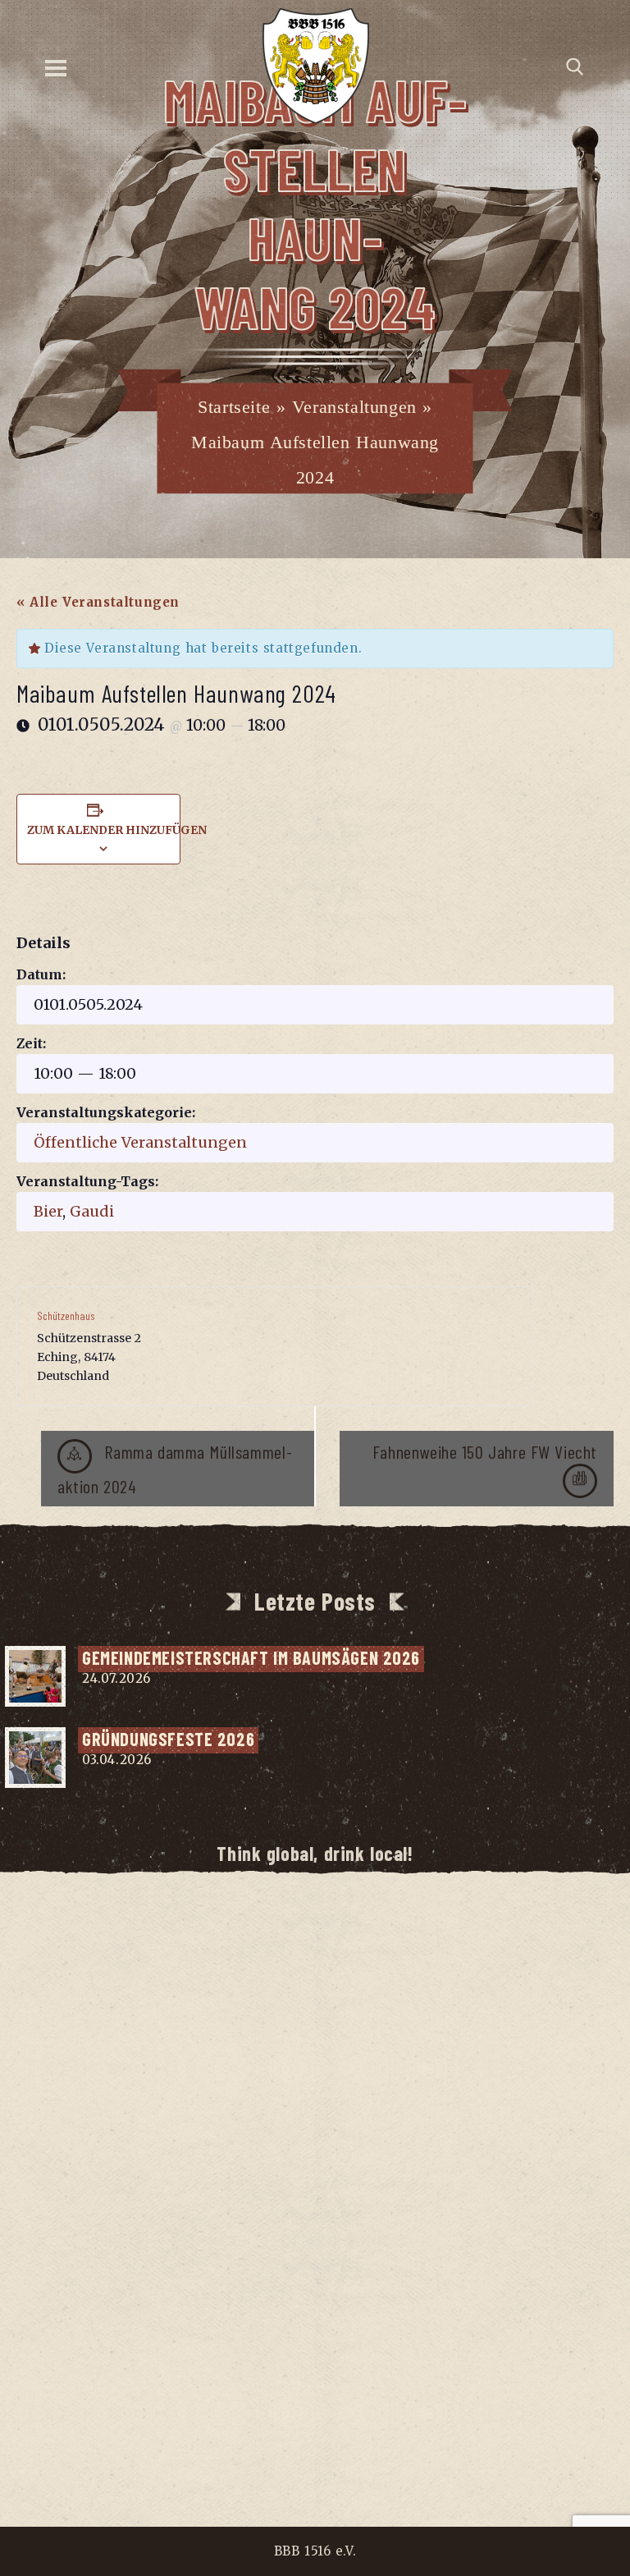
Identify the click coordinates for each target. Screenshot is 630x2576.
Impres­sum (219, 2419)
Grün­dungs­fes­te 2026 (168, 1739)
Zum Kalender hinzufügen (117, 830)
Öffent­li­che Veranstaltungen (140, 1142)
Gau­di (92, 1211)
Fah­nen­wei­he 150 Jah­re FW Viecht (485, 1451)
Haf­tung (416, 2419)
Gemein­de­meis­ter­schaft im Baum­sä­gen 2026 (251, 1657)
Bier (48, 1211)
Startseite (234, 407)
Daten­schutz (322, 2419)
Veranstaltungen (354, 407)
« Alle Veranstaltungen (98, 602)
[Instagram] (265, 1948)
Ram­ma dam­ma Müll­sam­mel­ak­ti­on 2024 (175, 1469)
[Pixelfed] (365, 1948)
